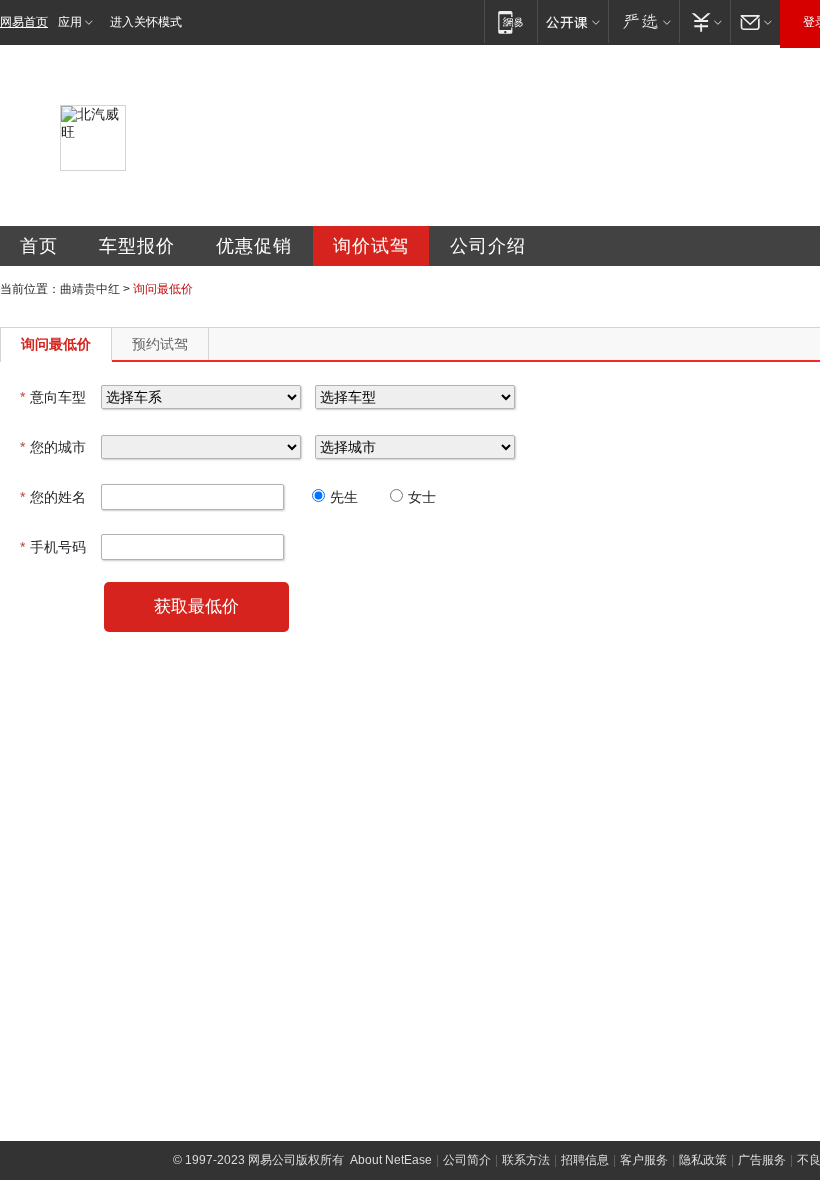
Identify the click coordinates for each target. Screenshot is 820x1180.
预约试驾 (160, 344)
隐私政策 (703, 1160)
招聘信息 (585, 1160)
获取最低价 (196, 606)
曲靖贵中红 (90, 289)
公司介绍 (488, 246)
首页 (39, 246)
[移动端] (510, 21)
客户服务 (644, 1160)
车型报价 (137, 246)
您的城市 (53, 447)
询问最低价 (56, 344)
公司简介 (467, 1160)
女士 (422, 497)
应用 (70, 22)
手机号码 (53, 547)
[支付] (704, 21)
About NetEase (391, 1160)
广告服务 (762, 1160)
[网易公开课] (572, 21)
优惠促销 (254, 246)
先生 (344, 497)
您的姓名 (53, 497)
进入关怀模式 (146, 22)
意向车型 (53, 397)
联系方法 (526, 1160)
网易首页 (24, 22)
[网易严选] (643, 21)
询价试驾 (371, 246)
